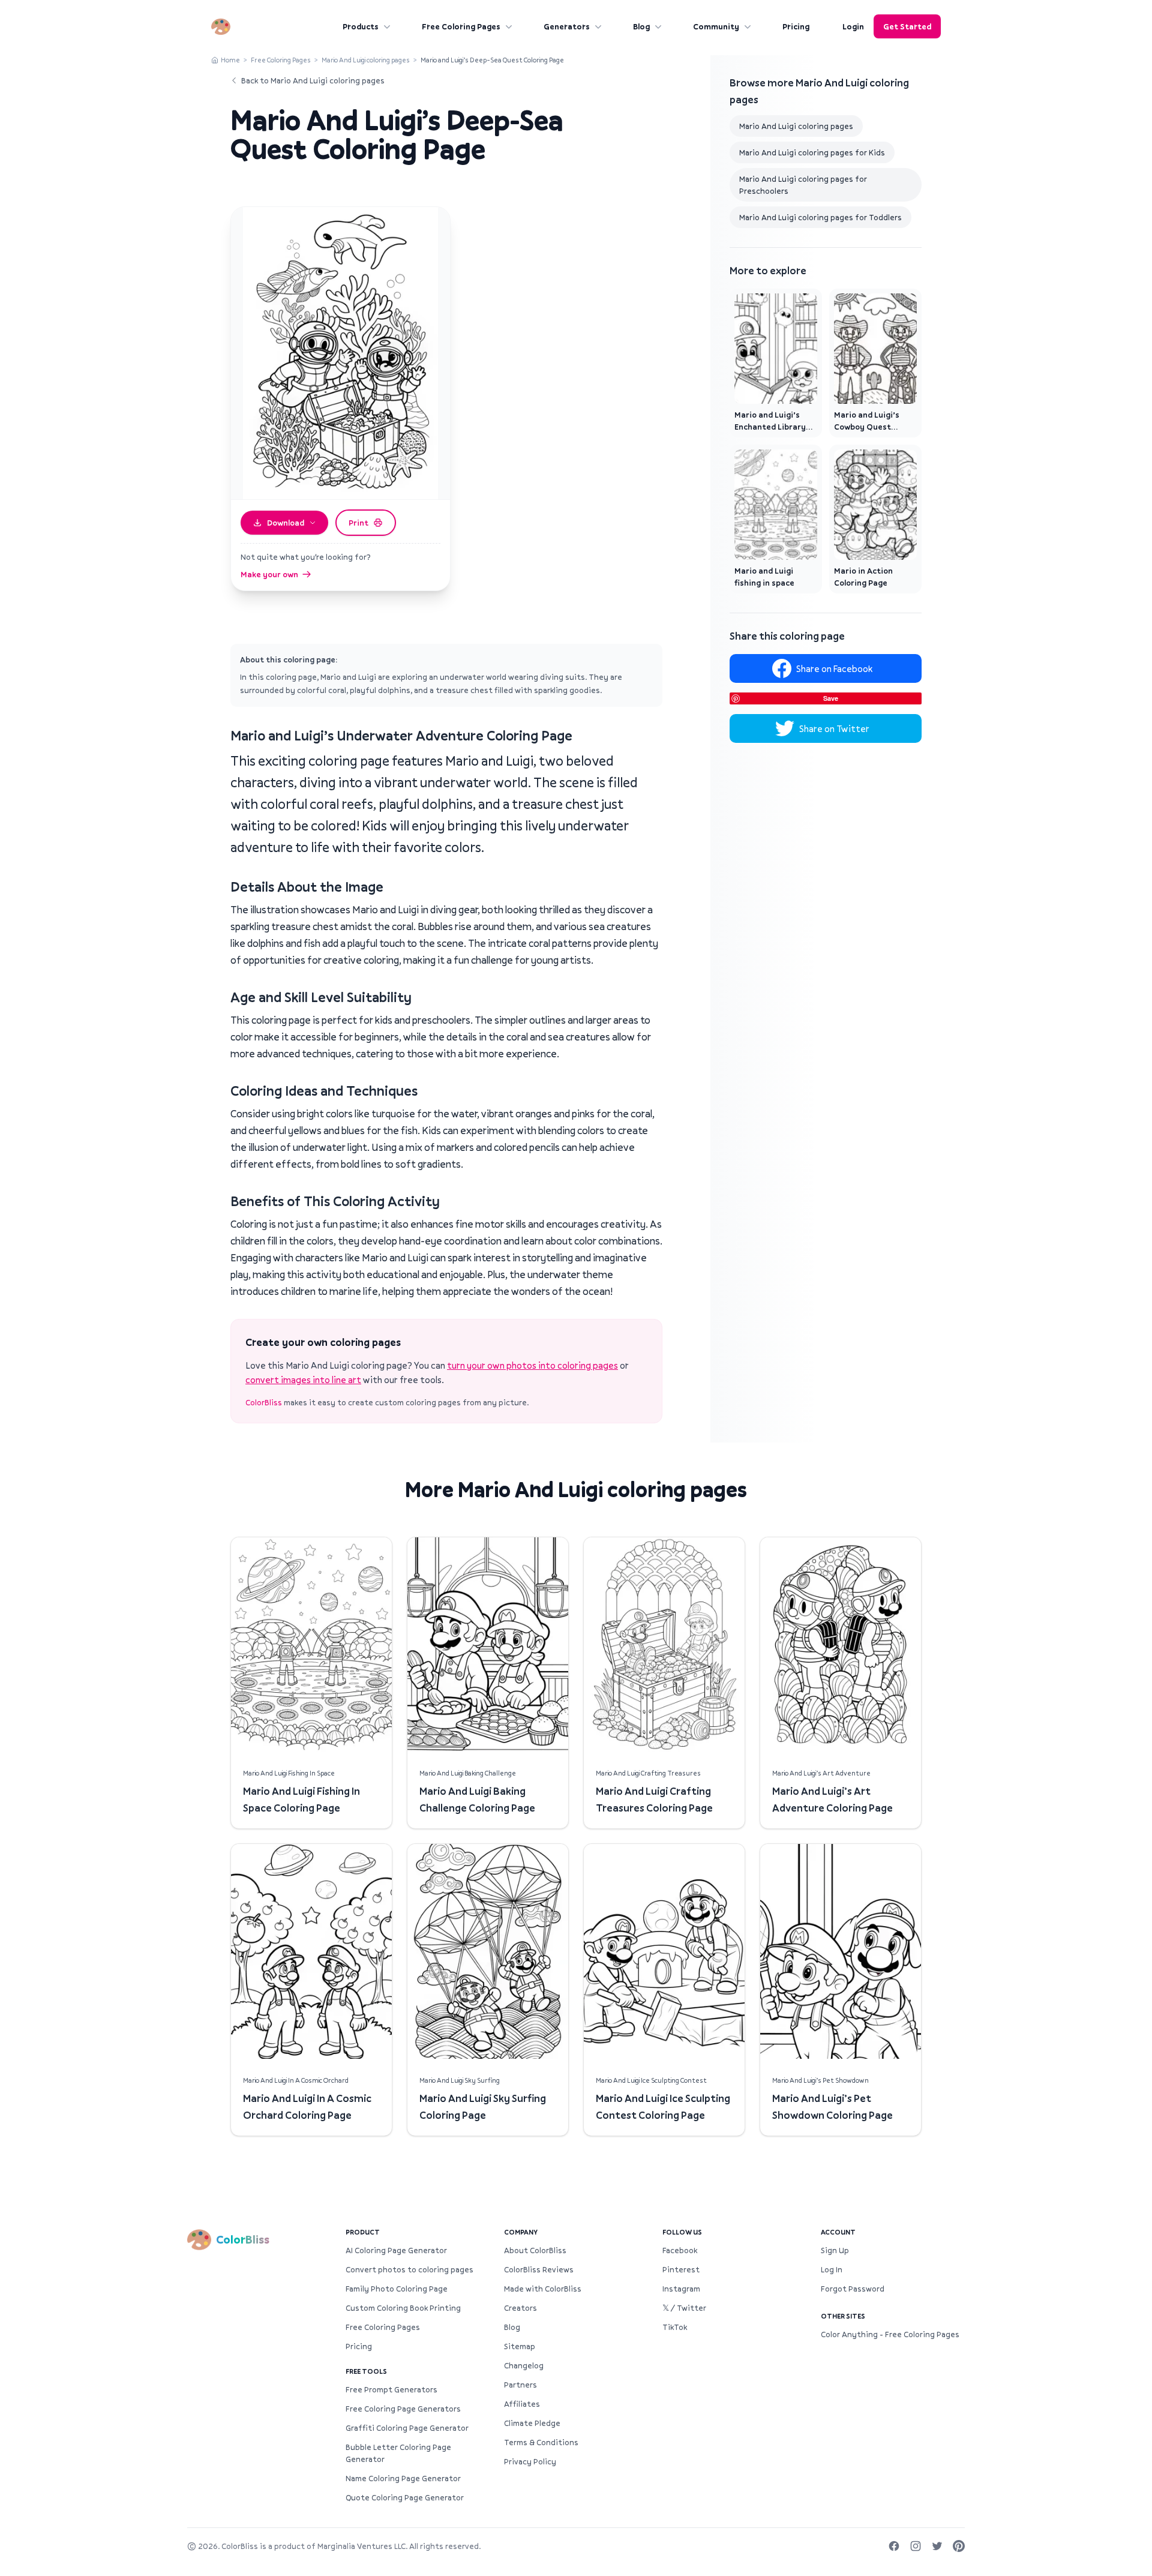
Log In (832, 2269)
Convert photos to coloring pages (409, 2269)
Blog (641, 26)
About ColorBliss (535, 2250)
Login (853, 26)
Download (286, 523)
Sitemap (520, 2346)
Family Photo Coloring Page (397, 2289)
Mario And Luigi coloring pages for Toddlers (820, 217)
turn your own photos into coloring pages (532, 1365)
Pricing (796, 26)
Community (716, 26)
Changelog (524, 2365)
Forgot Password (853, 2289)
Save (831, 698)
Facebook (680, 2250)
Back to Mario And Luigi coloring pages (313, 80)
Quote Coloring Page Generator (405, 2497)
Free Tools (366, 2371)
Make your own (269, 574)
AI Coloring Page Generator (396, 2250)
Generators (567, 26)
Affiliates (522, 2404)
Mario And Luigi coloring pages (366, 60)
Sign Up (835, 2250)
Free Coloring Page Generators (403, 2409)
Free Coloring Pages (461, 26)
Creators (520, 2308)
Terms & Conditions (541, 2442)
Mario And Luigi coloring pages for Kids (812, 152)
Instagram (681, 2289)
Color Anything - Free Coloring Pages (890, 2334)
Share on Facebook (834, 668)
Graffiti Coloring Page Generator (407, 2428)
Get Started (907, 26)
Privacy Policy (530, 2461)
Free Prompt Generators (391, 2389)
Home (230, 60)
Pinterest (681, 2269)
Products (361, 26)
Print (358, 523)
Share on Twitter (834, 728)
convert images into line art (303, 1380)
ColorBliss (264, 1402)
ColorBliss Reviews (539, 2269)
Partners (520, 2385)
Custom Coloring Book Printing (403, 2308)
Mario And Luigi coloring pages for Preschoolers (803, 185)
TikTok (675, 2327)
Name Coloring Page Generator (403, 2478)
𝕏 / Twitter (684, 2308)
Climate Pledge (532, 2423)
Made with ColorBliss (543, 2289)
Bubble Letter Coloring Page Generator (398, 2453)
